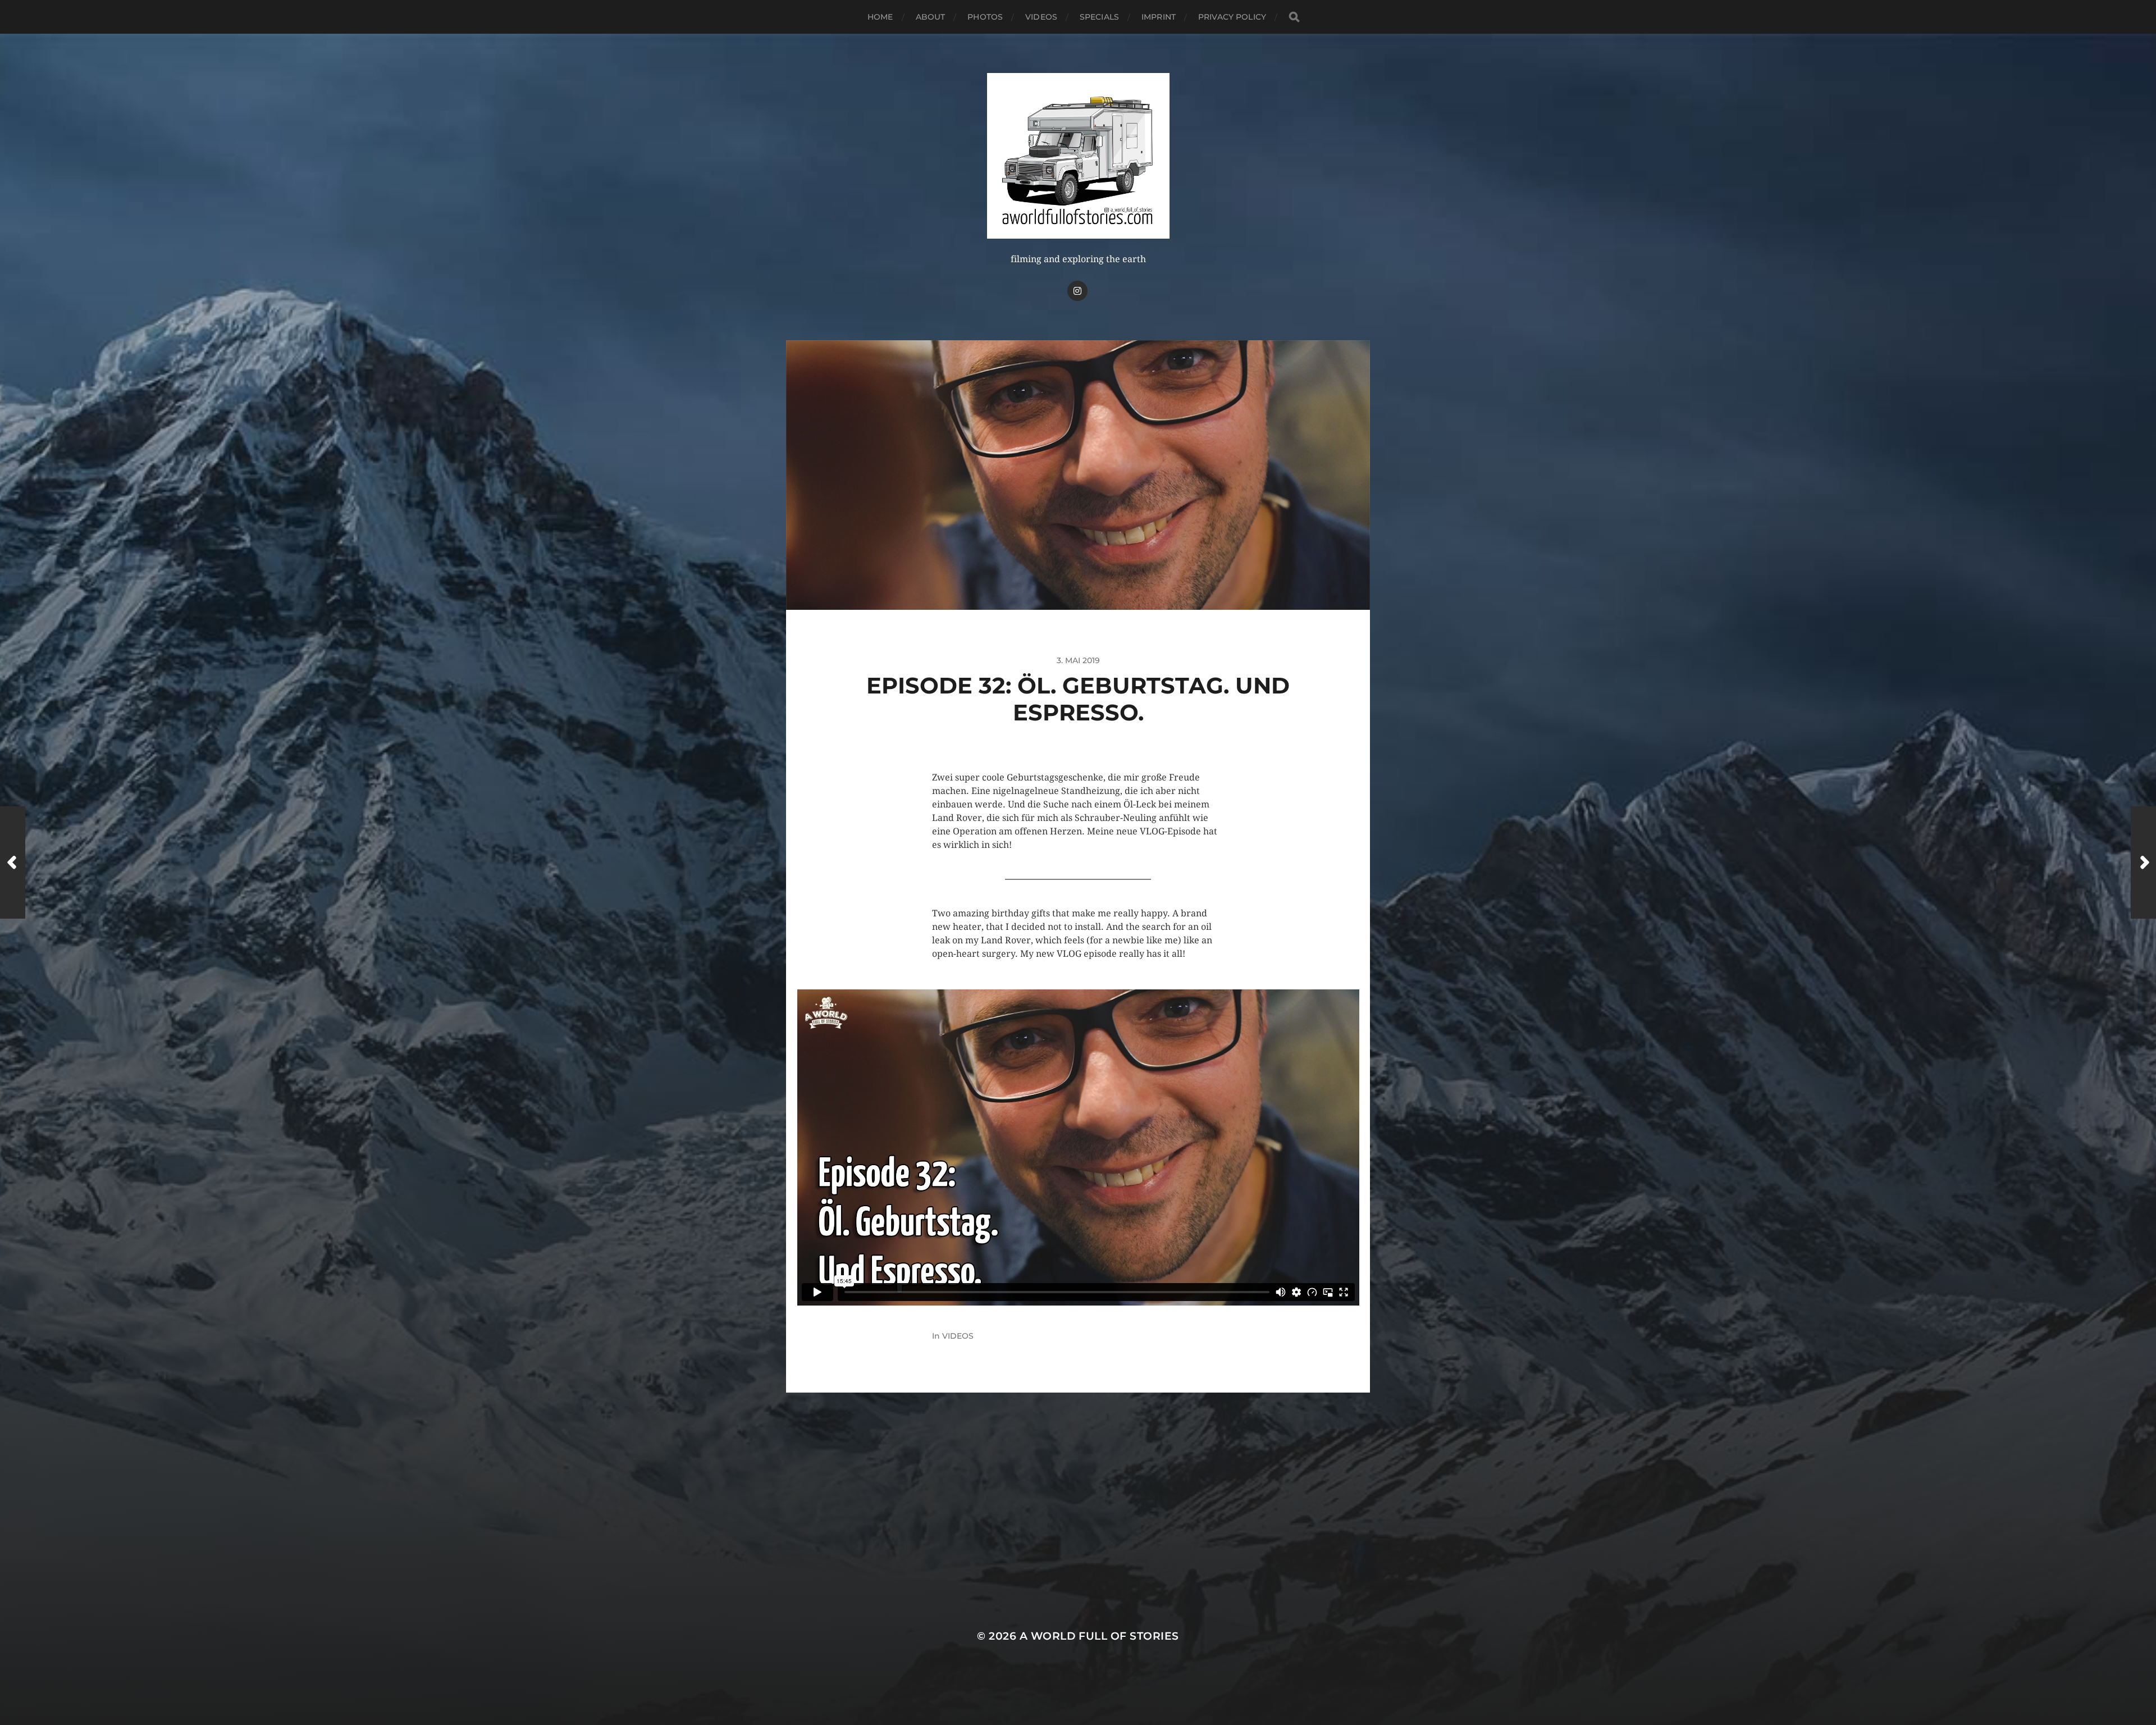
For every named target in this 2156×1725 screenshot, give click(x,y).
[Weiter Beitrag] (2143, 862)
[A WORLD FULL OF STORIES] (1078, 156)
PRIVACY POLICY (1232, 17)
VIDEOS (1041, 17)
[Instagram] (1077, 291)
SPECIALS (1099, 17)
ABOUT (931, 17)
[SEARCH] (1294, 17)
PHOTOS (985, 17)
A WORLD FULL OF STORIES (1099, 1636)
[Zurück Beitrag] (13, 862)
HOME (880, 17)
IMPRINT (1159, 17)
